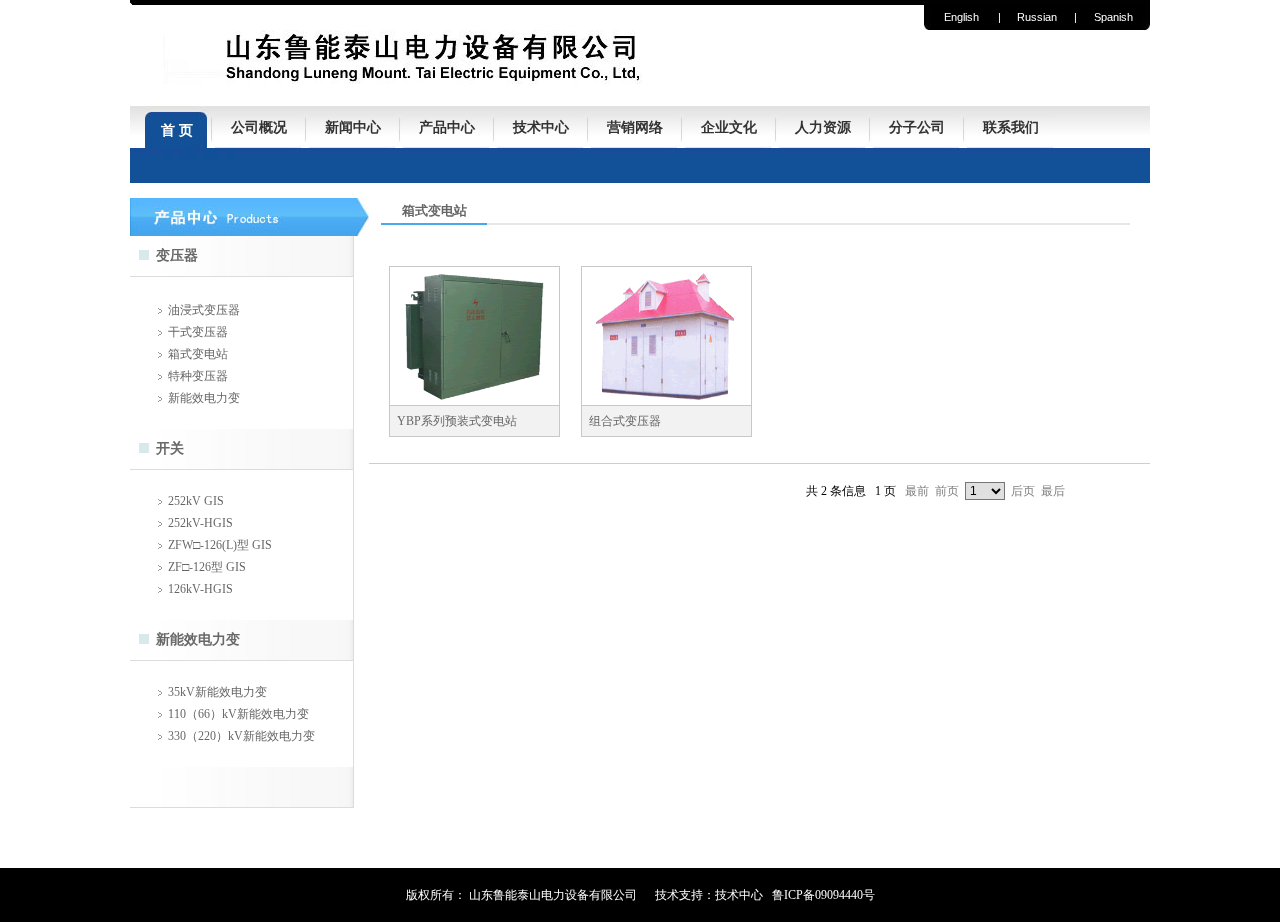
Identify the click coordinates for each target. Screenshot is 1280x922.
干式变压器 (198, 332)
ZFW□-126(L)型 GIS (220, 545)
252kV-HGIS (200, 523)
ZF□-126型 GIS (207, 567)
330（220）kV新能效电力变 (241, 736)
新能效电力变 (204, 398)
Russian (1037, 17)
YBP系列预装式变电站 (457, 421)
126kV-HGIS (200, 589)
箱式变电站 (198, 354)
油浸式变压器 (204, 310)
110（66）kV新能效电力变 (238, 714)
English (961, 17)
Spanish (1113, 17)
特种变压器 (198, 376)
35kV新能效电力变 (217, 692)
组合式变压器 (625, 421)
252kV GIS (196, 501)
